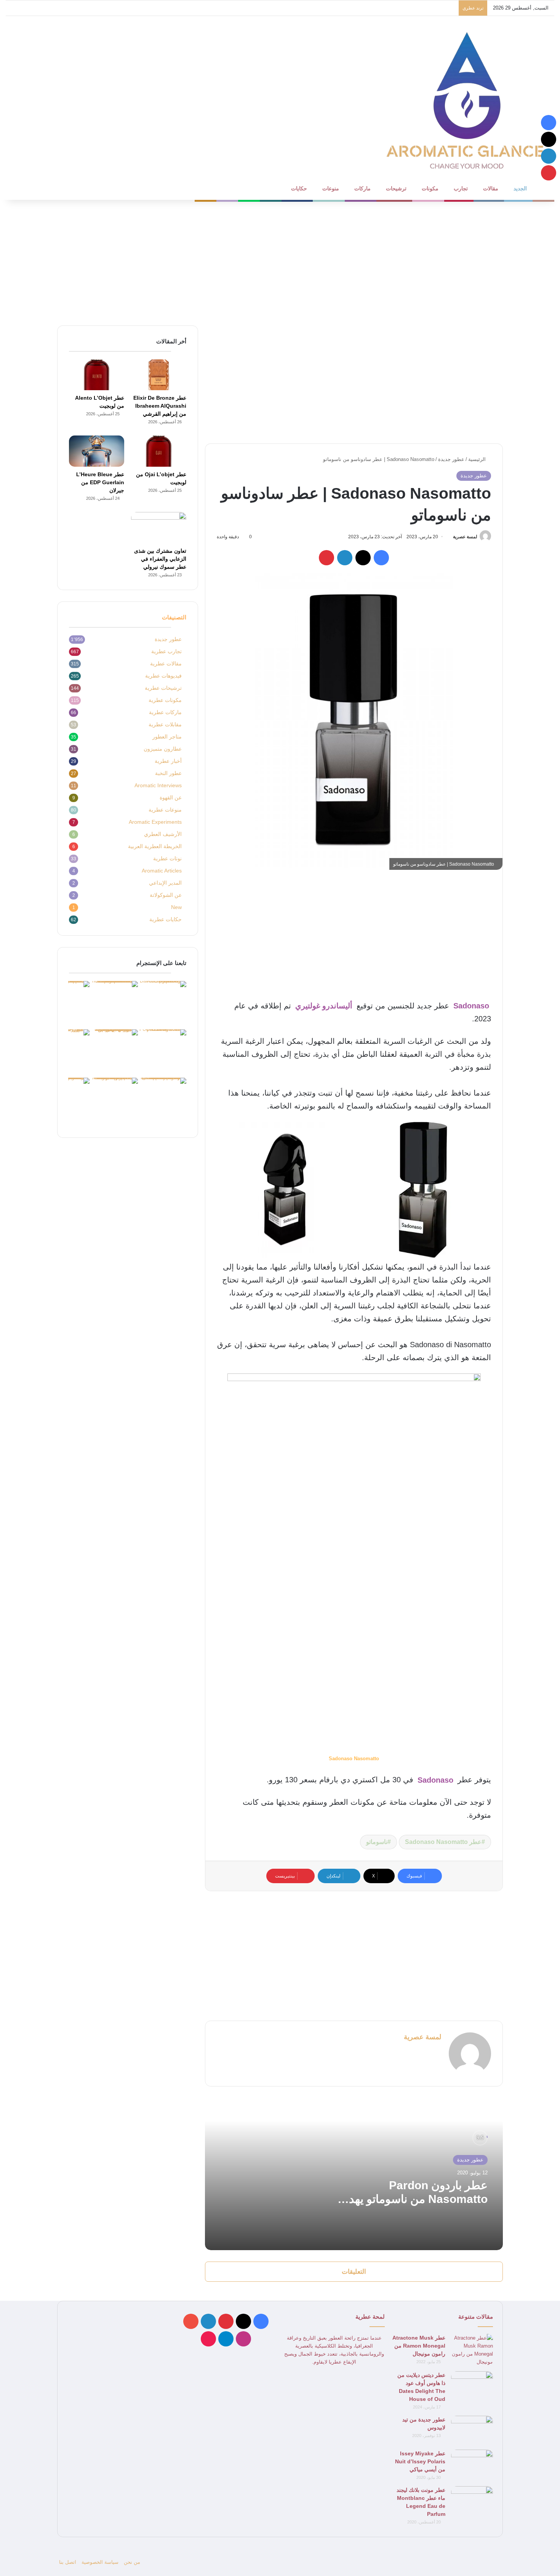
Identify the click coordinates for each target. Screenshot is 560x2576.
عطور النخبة (168, 773)
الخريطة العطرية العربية (155, 846)
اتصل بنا (68, 2562)
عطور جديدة (451, 459)
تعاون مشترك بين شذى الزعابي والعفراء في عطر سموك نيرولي (160, 559)
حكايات (299, 188)
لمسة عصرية (465, 537)
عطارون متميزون (163, 749)
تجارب (461, 188)
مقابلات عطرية (165, 725)
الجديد (520, 188)
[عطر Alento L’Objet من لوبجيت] (97, 375)
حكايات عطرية (166, 920)
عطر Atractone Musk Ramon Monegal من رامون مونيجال (419, 2346)
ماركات (362, 188)
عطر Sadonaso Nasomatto (443, 1842)
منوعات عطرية (165, 810)
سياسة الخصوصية (100, 2562)
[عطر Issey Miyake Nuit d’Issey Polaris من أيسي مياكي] (472, 2464)
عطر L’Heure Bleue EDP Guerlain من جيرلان (100, 482)
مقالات (491, 188)
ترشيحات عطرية (163, 688)
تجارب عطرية (166, 652)
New (176, 907)
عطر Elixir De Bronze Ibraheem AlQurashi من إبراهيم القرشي (160, 406)
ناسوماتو (377, 1842)
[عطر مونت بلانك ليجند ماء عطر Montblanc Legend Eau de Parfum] (472, 2500)
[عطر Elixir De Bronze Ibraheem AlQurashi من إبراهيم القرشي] (159, 375)
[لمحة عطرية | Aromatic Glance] (467, 99)
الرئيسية (478, 459)
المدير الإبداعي (165, 883)
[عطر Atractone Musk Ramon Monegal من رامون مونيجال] (472, 2350)
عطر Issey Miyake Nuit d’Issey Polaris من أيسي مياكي (420, 2461)
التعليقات (354, 2272)
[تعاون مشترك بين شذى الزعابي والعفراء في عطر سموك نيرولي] (159, 528)
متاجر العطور (167, 737)
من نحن (132, 2562)
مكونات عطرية (165, 700)
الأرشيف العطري (163, 834)
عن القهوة (171, 798)
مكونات (430, 188)
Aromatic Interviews (158, 786)
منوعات (331, 188)
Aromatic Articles (162, 871)
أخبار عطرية (168, 761)
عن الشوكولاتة (166, 895)
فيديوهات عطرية (163, 676)
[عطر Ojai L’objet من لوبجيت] (159, 451)
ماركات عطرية (165, 712)
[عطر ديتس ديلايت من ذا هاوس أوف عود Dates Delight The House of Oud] (472, 2385)
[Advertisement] (280, 261)
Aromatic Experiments (155, 822)
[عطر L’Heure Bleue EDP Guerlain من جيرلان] (97, 451)
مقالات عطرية (166, 664)
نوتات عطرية (167, 859)
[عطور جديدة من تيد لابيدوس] (472, 2430)
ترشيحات (396, 188)
